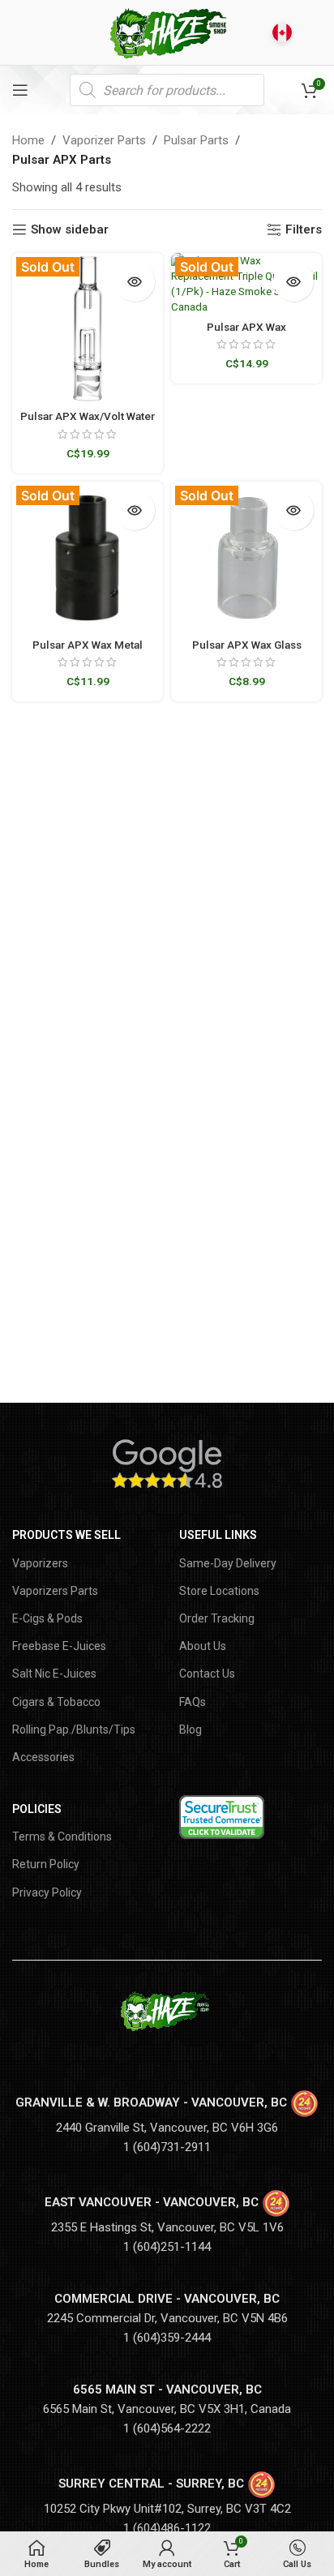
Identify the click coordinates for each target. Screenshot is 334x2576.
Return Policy (46, 1864)
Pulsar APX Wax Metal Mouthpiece (88, 651)
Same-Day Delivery (228, 1563)
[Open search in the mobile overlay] (167, 90)
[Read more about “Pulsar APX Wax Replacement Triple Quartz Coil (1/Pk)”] (293, 281)
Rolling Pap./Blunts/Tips (74, 1729)
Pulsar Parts (196, 140)
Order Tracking (217, 1618)
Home (28, 140)
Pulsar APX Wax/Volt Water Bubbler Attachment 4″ (88, 422)
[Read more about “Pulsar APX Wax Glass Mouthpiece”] (293, 510)
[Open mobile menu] (20, 90)
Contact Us (207, 1674)
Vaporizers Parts (55, 1591)
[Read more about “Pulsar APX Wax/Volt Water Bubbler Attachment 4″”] (135, 281)
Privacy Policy (47, 1892)
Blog (191, 1729)
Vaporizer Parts (104, 140)
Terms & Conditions (62, 1837)
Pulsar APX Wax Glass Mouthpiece (247, 651)
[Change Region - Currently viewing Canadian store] (282, 32)
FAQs (193, 1702)
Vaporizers (40, 1563)
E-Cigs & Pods (47, 1618)
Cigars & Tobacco (56, 1702)
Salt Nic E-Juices (54, 1674)
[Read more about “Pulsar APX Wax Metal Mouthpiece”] (135, 510)
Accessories (43, 1757)
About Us (203, 1646)
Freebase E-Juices (59, 1646)
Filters (304, 229)
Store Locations (219, 1591)
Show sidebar (70, 229)
